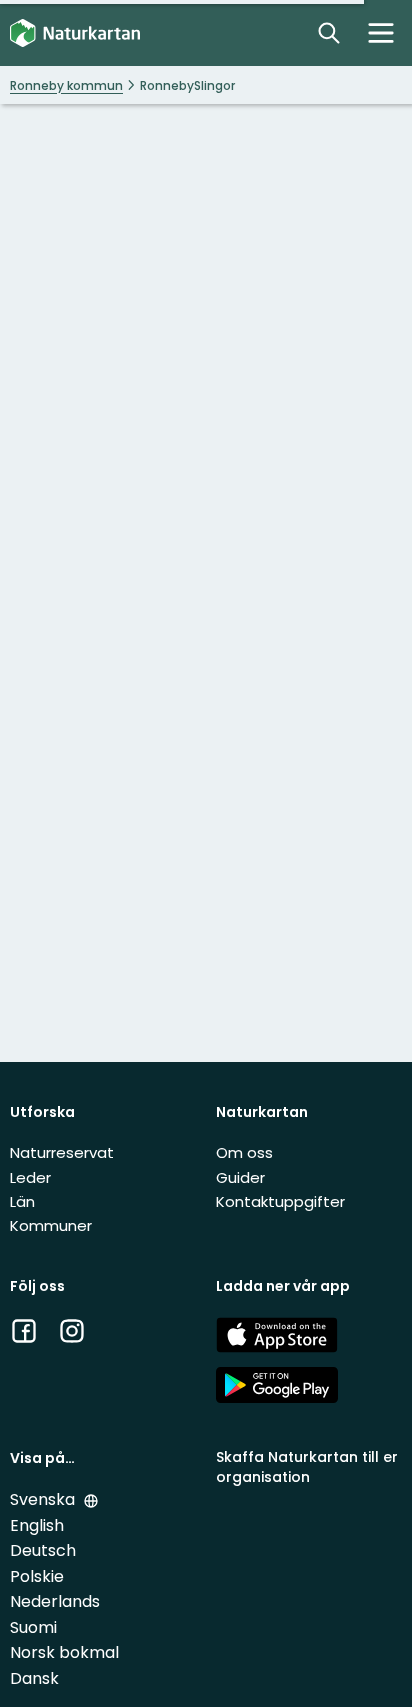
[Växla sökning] (329, 33)
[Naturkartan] (75, 33)
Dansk (34, 1678)
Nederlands (55, 1601)
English (37, 1525)
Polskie (37, 1576)
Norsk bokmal (64, 1652)
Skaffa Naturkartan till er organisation (307, 1466)
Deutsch (43, 1550)
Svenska (44, 1499)
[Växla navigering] (381, 33)
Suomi (33, 1627)
